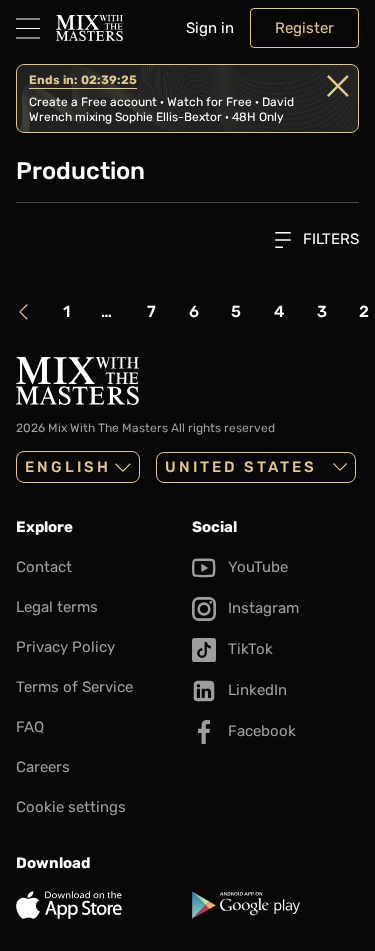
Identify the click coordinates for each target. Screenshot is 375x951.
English (68, 467)
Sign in (210, 28)
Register (304, 28)
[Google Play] (276, 905)
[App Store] (100, 905)
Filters (329, 239)
